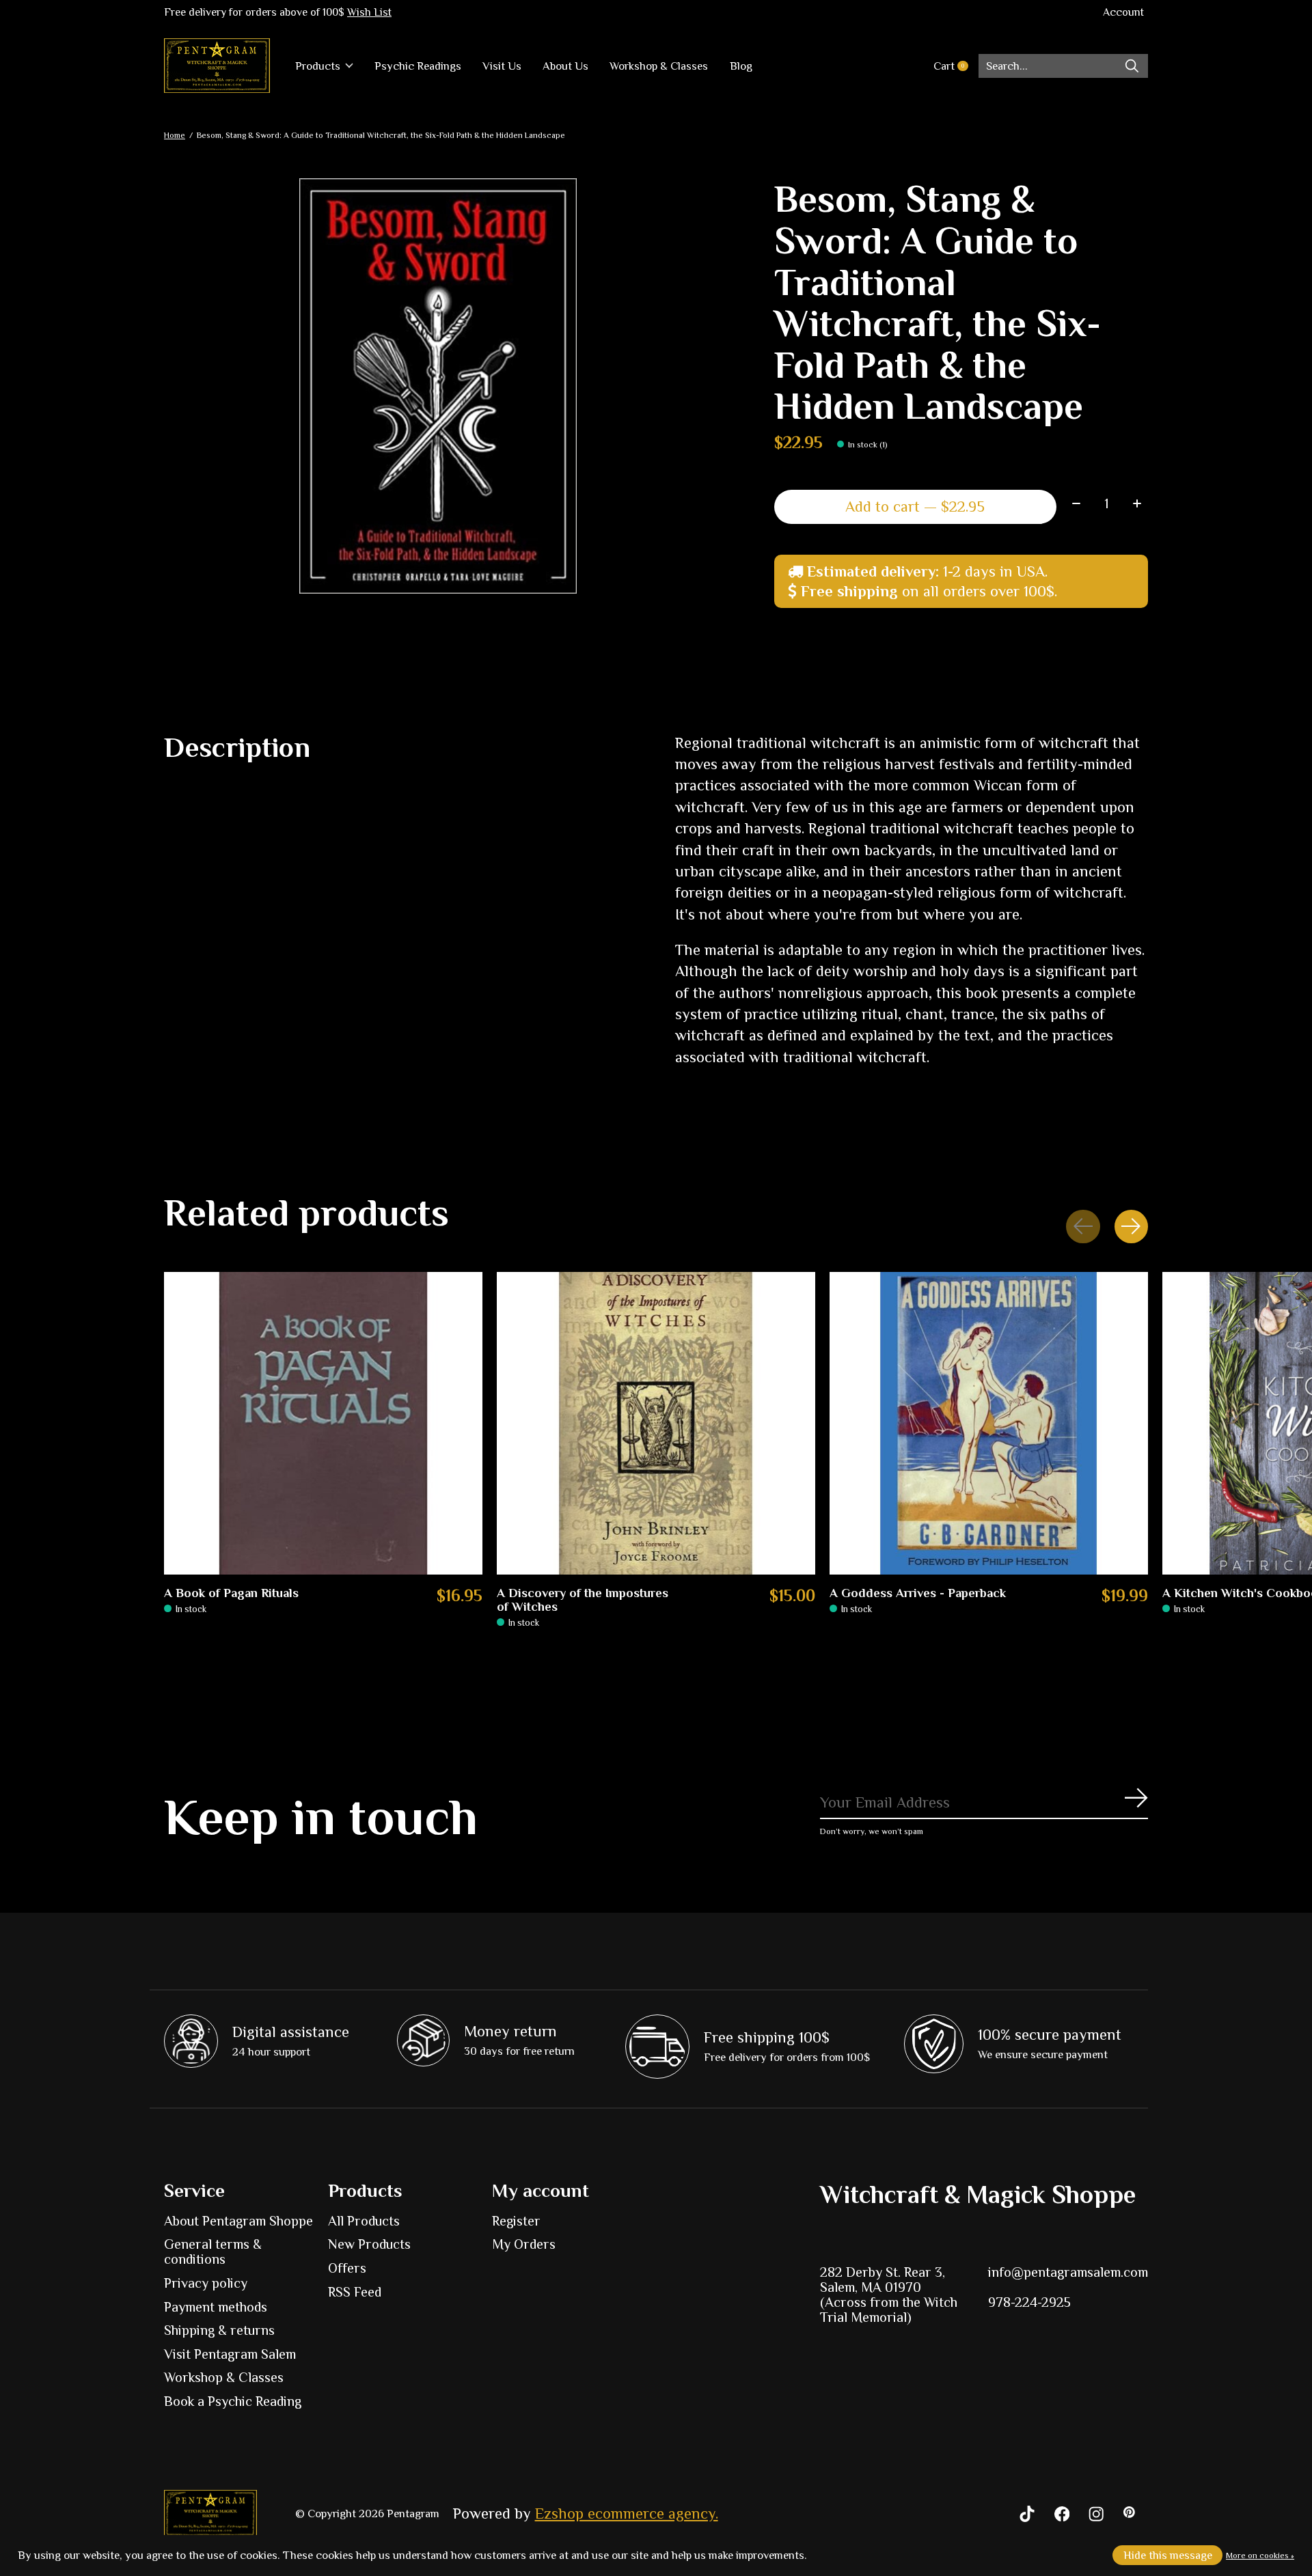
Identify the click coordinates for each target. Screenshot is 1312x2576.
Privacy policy (206, 2283)
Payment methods (216, 2307)
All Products (364, 2221)
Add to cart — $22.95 (915, 507)
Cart (956, 66)
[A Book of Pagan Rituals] (323, 1423)
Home (175, 135)
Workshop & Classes (659, 66)
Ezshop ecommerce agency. (627, 2513)
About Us (565, 66)
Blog (741, 66)
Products (318, 66)
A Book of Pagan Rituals (231, 1593)
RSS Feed (355, 2292)
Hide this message (1168, 2555)
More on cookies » (1260, 2556)
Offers (347, 2268)
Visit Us (502, 66)
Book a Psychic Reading (233, 2401)
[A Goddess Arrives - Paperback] (989, 1423)
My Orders (524, 2244)
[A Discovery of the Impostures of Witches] (656, 1423)
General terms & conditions (213, 2252)
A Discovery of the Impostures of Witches (583, 1600)
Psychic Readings (418, 66)
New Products (369, 2244)
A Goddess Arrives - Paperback (918, 1593)
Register (516, 2221)
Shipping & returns (219, 2330)
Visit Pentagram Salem (230, 2354)
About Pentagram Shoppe (238, 2221)
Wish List (369, 12)
